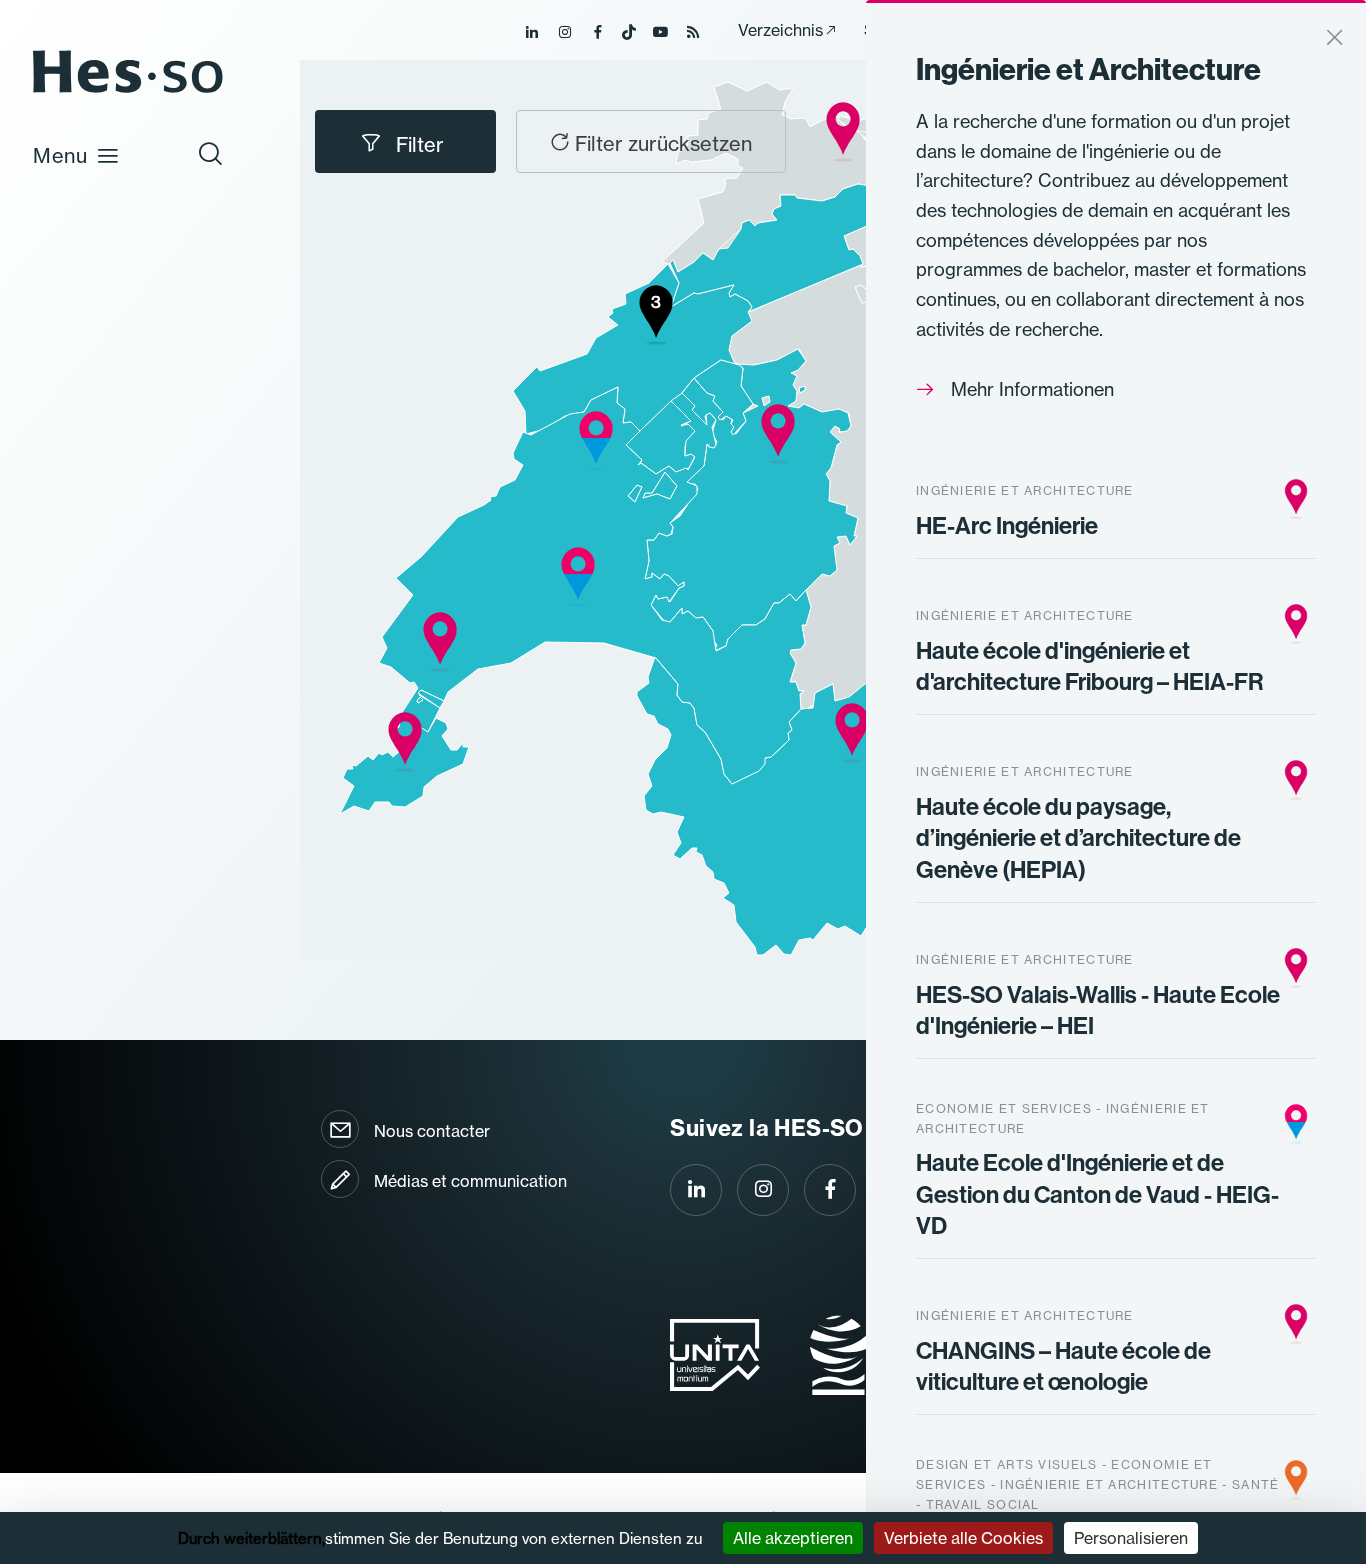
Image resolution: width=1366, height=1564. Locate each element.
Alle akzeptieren (793, 1538)
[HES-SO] (128, 91)
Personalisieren (1131, 1538)
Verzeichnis (780, 30)
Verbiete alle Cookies (963, 1538)
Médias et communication (470, 1181)
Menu (60, 155)
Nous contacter (432, 1131)
